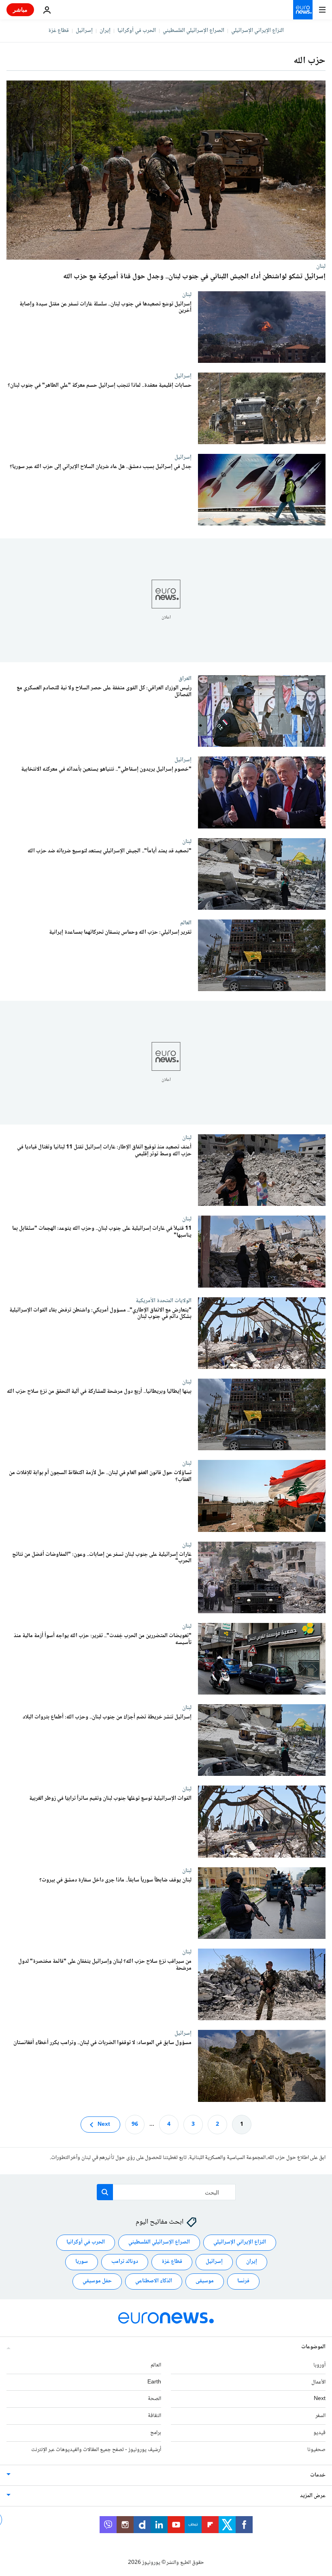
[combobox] (166, 2192)
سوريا (82, 2262)
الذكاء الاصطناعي (154, 2281)
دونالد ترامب (125, 2262)
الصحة (154, 2399)
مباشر (20, 10)
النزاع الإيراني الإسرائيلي (258, 31)
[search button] (105, 2192)
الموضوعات (313, 2347)
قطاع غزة (59, 31)
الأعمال (318, 2382)
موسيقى (205, 2281)
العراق (185, 678)
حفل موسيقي (97, 2281)
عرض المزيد (313, 2496)
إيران (105, 31)
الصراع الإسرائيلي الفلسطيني (194, 31)
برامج (156, 2433)
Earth (154, 2382)
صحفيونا (316, 2450)
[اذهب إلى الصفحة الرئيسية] (303, 10)
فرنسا (243, 2281)
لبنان (321, 266)
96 (135, 2125)
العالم (186, 923)
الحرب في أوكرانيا (137, 31)
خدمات (318, 2475)
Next (104, 2125)
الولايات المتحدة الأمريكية (164, 1301)
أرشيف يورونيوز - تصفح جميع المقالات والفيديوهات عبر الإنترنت (96, 2450)
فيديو (319, 2433)
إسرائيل (84, 31)
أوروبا (319, 2365)
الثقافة (154, 2416)
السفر (320, 2416)
